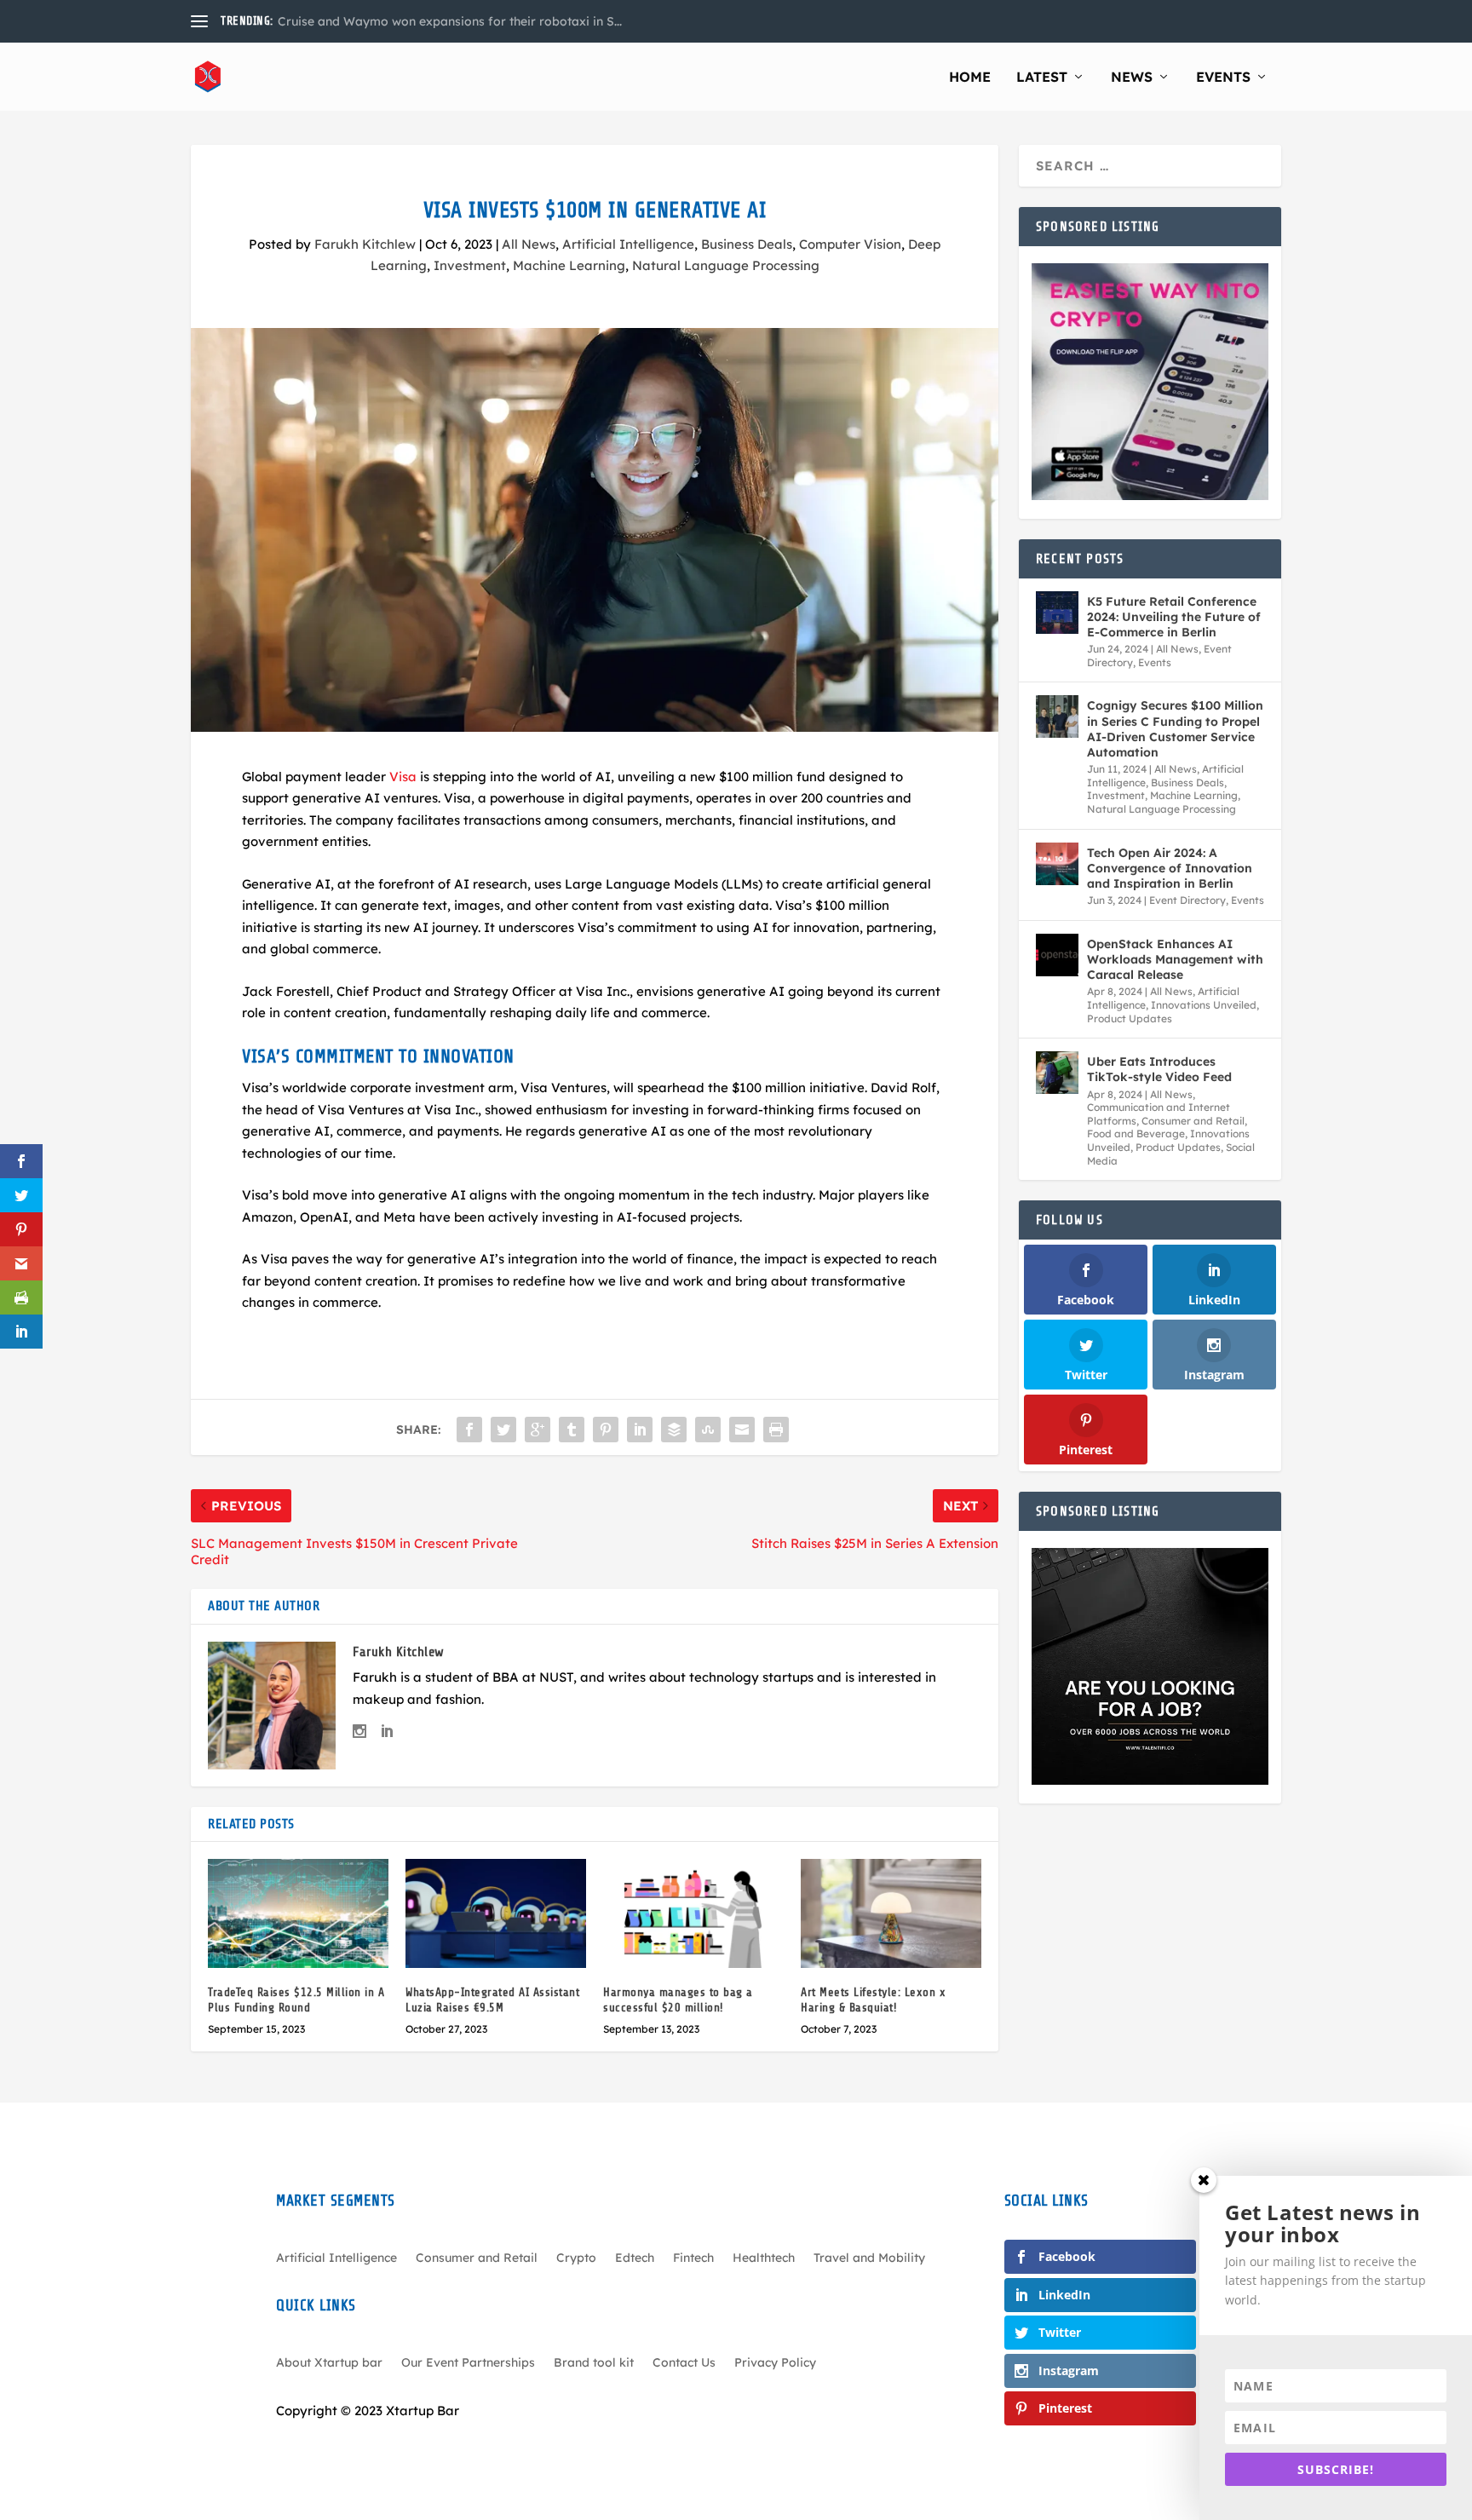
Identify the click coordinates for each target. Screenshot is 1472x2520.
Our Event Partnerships (468, 2363)
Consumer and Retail (1193, 1121)
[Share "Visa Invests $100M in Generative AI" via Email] (742, 1430)
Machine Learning (569, 265)
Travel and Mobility (869, 2258)
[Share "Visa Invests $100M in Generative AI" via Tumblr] (572, 1430)
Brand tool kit (594, 2363)
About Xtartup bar (329, 2363)
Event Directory (1187, 900)
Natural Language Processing (726, 265)
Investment (470, 265)
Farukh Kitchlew (365, 244)
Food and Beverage (1136, 1133)
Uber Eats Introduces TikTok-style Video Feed (1159, 1069)
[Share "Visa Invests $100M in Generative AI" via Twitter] (503, 1430)
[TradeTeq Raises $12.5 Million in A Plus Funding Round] (298, 1913)
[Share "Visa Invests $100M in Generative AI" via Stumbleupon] (708, 1430)
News (1132, 78)
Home (970, 78)
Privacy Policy (775, 2363)
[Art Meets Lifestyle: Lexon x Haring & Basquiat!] (891, 1913)
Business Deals (747, 244)
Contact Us (684, 2363)
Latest (1042, 78)
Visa (403, 777)
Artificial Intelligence (628, 244)
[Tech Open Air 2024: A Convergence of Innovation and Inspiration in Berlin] (1057, 864)
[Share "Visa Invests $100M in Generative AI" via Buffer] (674, 1430)
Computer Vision (850, 244)
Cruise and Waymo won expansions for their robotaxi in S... (450, 21)
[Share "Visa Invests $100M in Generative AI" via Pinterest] (606, 1430)
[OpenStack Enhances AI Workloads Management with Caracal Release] (1057, 955)
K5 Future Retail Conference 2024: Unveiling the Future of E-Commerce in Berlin (1174, 617)
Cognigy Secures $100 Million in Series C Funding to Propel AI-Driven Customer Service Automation (1175, 729)
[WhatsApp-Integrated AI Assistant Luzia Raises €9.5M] (496, 1913)
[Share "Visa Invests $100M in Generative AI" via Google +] (538, 1430)
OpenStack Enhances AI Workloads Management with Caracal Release (1175, 959)
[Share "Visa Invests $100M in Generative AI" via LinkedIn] (640, 1430)
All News (529, 244)
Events (1223, 78)
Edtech (635, 2258)
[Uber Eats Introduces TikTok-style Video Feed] (1057, 1073)
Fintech (693, 2258)
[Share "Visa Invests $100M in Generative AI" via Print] (776, 1430)
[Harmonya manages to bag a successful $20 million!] (693, 1913)
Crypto (576, 2258)
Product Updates (1130, 1018)
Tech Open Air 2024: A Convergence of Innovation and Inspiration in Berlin (1170, 868)
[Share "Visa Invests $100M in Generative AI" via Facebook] (469, 1430)
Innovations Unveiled (1204, 1005)
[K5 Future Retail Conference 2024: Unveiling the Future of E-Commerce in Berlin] (1057, 613)
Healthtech (764, 2258)
